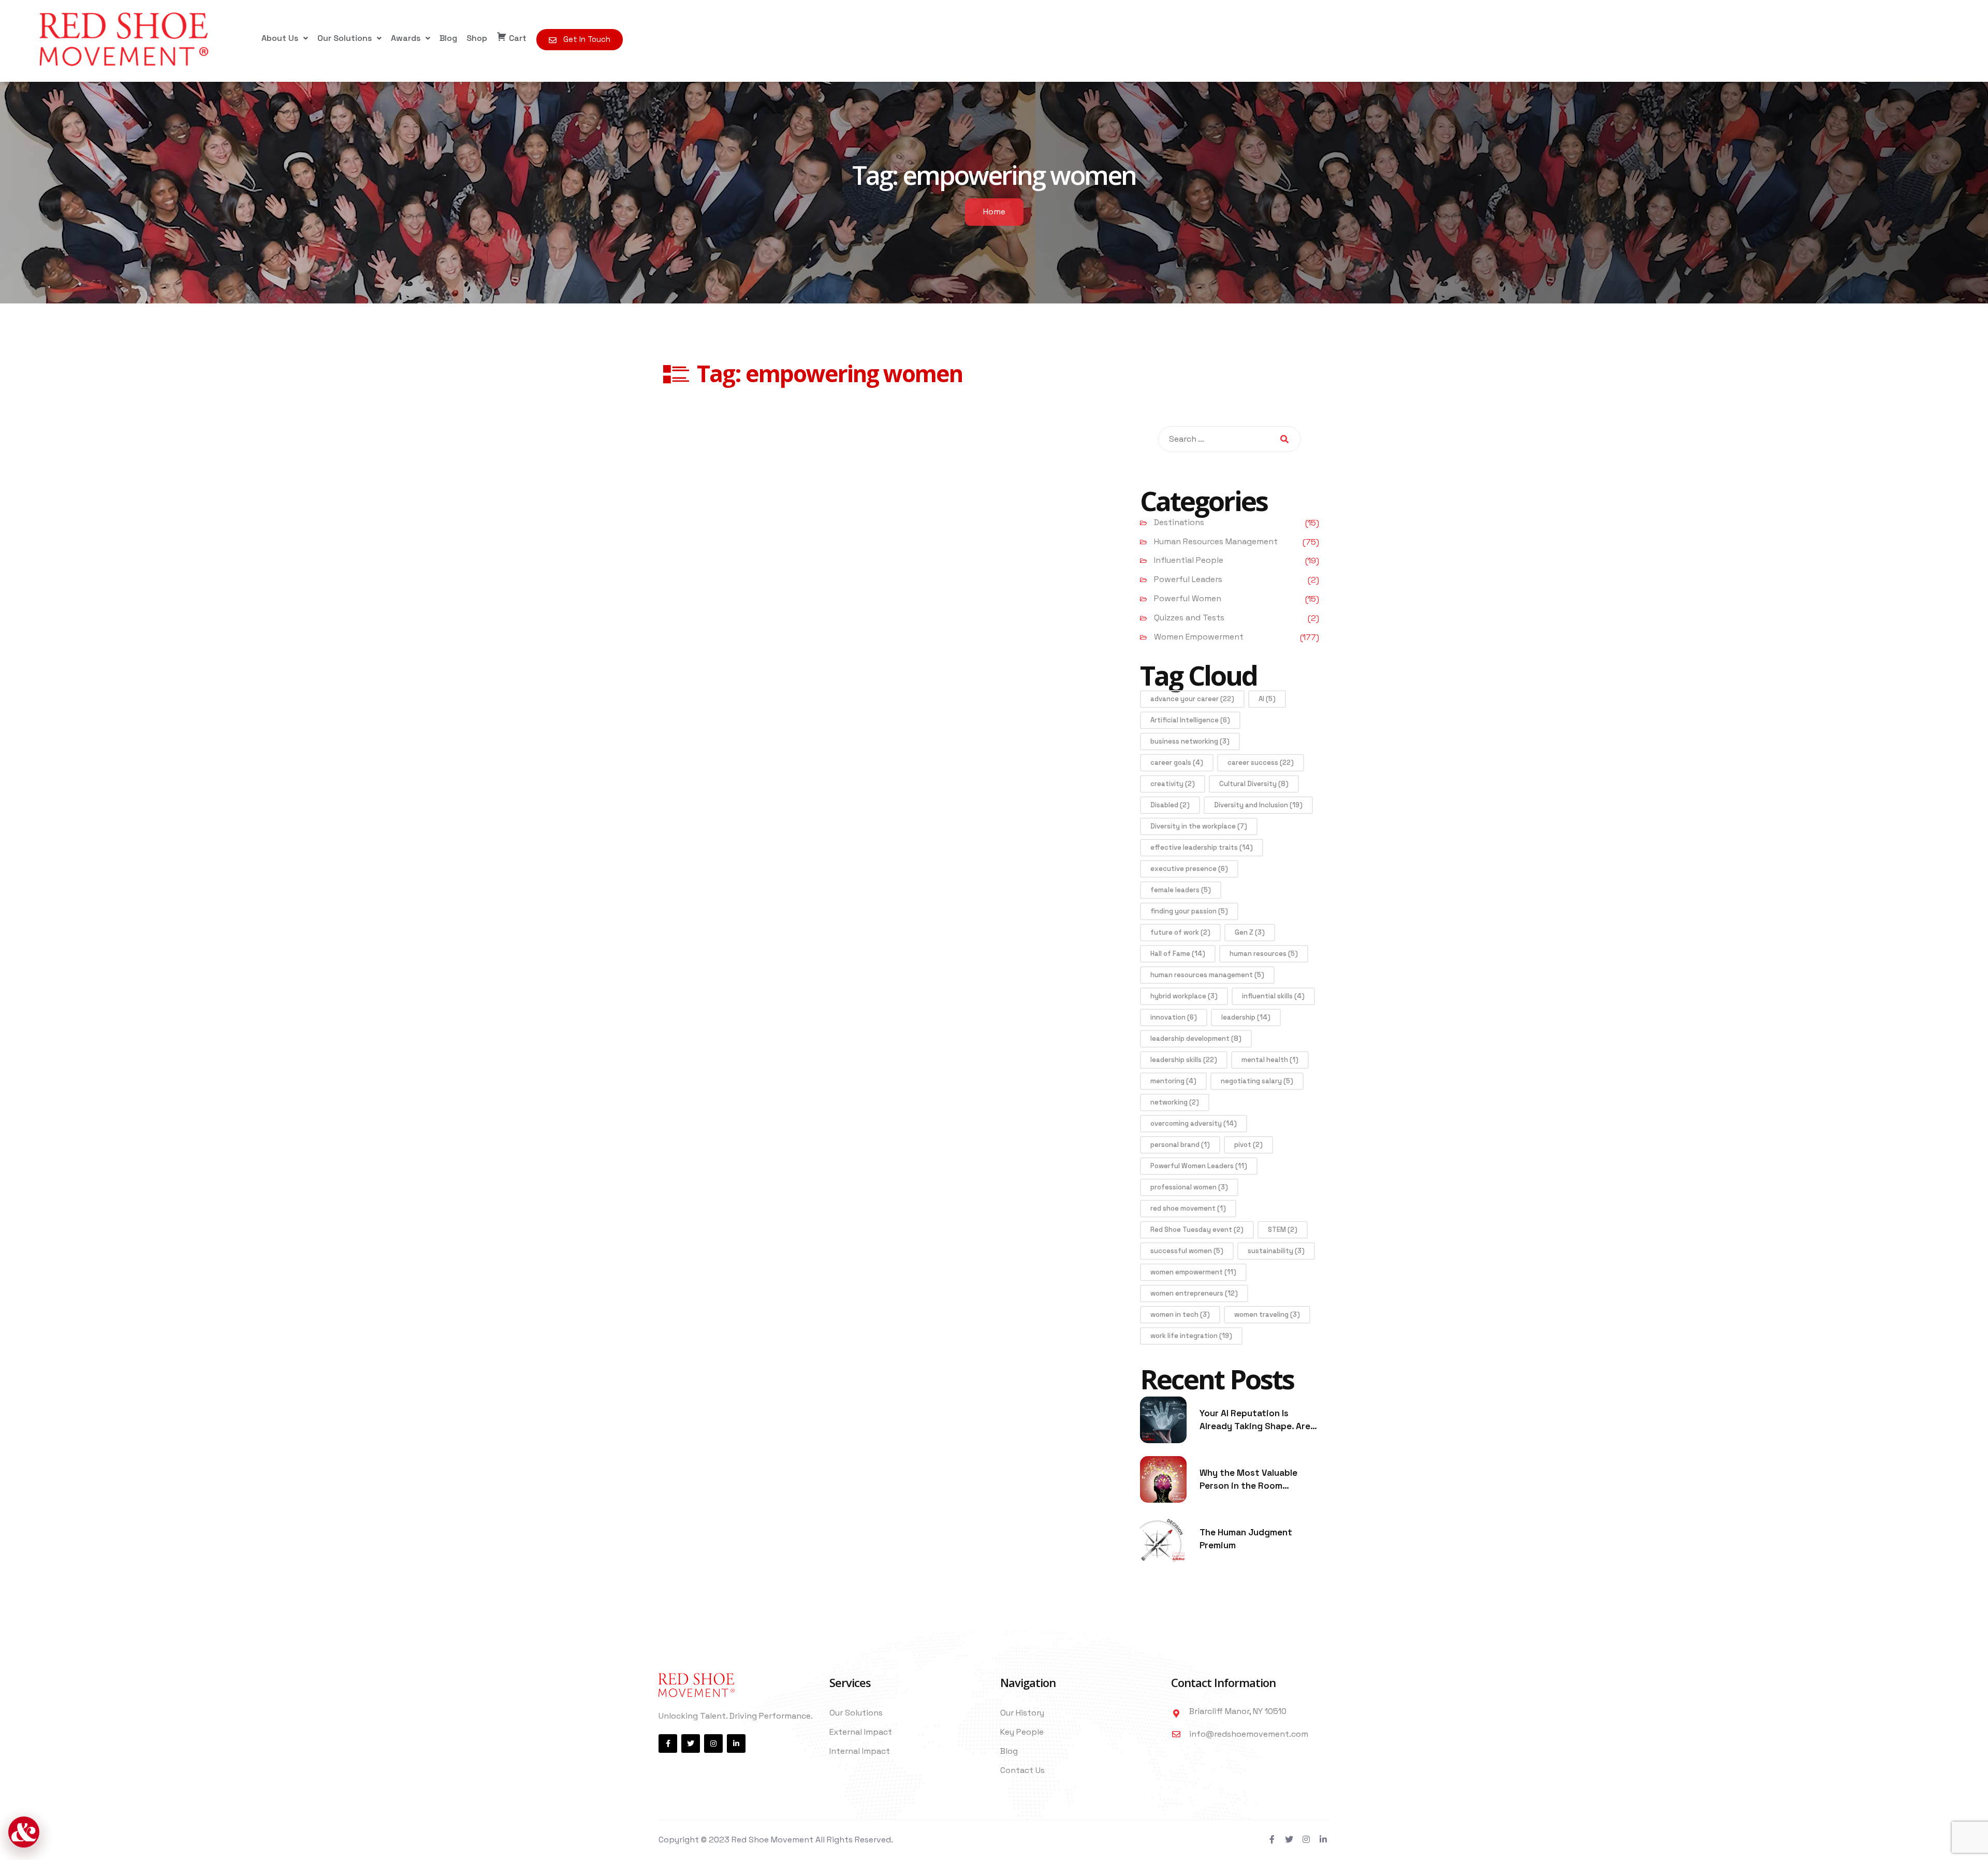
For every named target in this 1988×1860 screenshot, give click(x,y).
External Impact (861, 1732)
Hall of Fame (1178, 954)
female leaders (1181, 890)
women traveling (1267, 1314)
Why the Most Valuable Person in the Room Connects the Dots (1248, 1480)
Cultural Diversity (1254, 784)
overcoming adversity (1194, 1123)
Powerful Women (1188, 598)
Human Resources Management (1216, 541)
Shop (477, 38)
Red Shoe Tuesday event (1197, 1230)
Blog (448, 38)
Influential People (1189, 560)
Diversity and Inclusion (1258, 805)
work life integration (1191, 1336)
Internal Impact (860, 1751)
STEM (1283, 1230)
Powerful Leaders (1188, 579)
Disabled (1170, 805)
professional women (1189, 1187)
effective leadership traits (1202, 847)
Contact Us (1022, 1770)
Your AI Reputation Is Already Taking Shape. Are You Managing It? (1255, 1420)
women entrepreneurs (1194, 1293)
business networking (1190, 741)
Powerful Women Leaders (1199, 1166)
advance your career (1192, 699)
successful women (1187, 1251)
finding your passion (1189, 911)
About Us (280, 38)
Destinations (1179, 522)
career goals (1177, 762)
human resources (1264, 954)
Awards (406, 38)
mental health (1270, 1060)
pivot (1248, 1145)
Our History (1022, 1713)
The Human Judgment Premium (1246, 1539)
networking (1175, 1102)
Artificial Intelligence (1190, 720)
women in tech (1180, 1314)
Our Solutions (345, 38)
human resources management (1207, 975)
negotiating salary (1257, 1081)
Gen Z (1250, 932)
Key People (1022, 1732)
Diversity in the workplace (1199, 826)
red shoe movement (1188, 1208)
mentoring (1173, 1081)
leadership (1246, 1017)
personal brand (1180, 1145)
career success (1261, 762)
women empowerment (1193, 1272)
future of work (1180, 932)
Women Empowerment (1199, 637)
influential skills (1273, 996)
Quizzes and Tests (1189, 617)
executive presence (1189, 869)
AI (1267, 699)
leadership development (1196, 1038)
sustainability (1276, 1251)
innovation (1174, 1017)
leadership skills (1184, 1060)
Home (994, 212)
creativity (1173, 784)
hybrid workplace (1184, 996)
